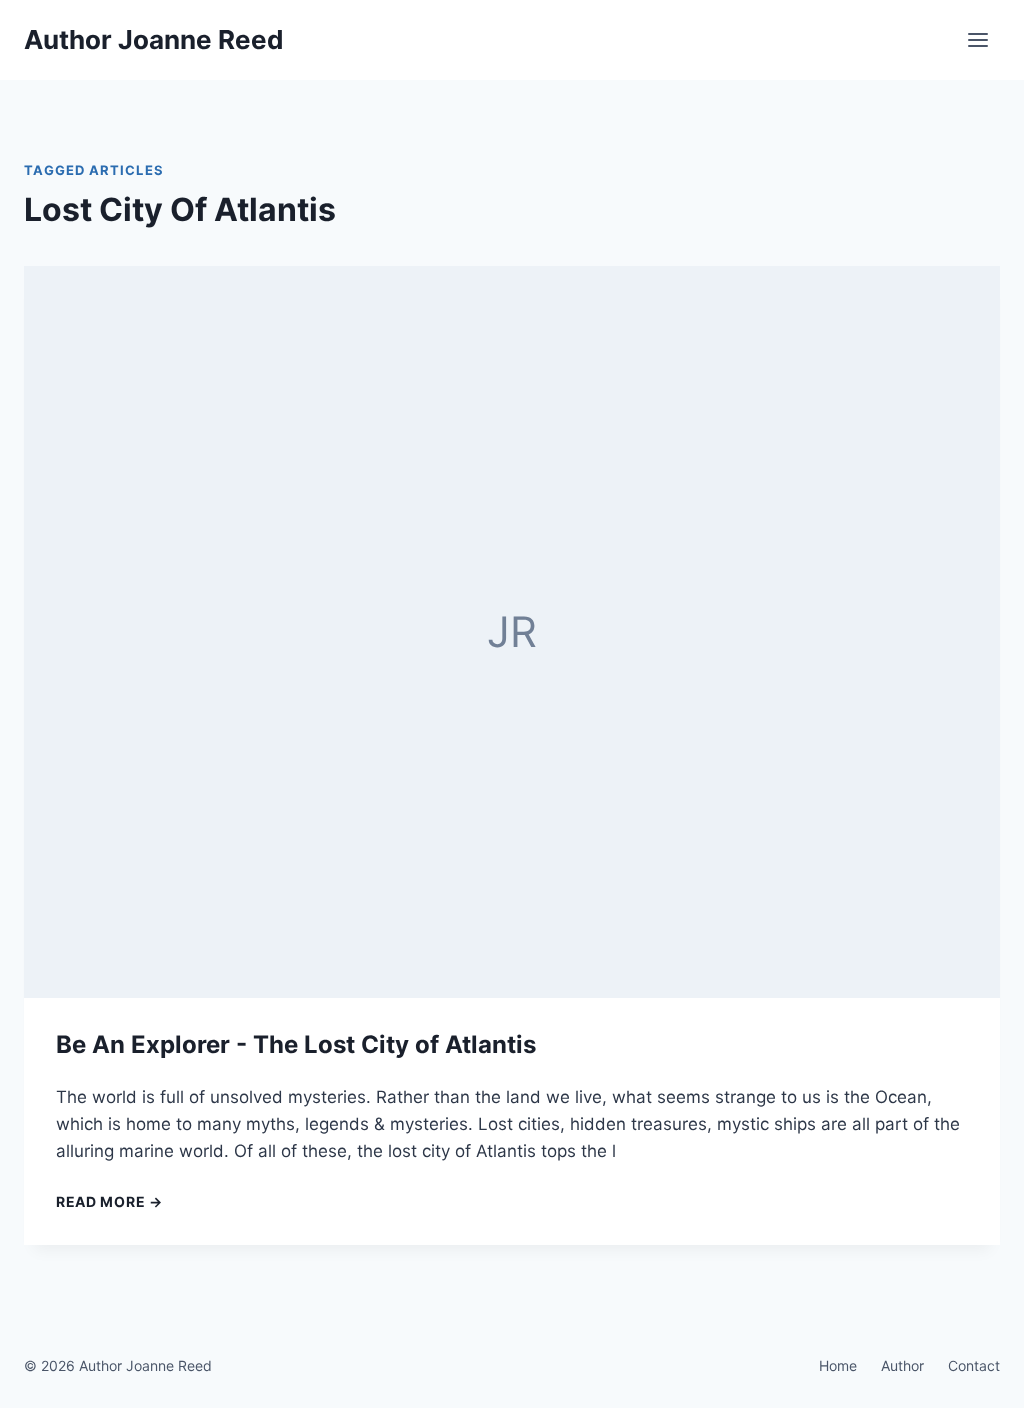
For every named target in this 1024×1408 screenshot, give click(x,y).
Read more (109, 1201)
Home (838, 1365)
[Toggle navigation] (978, 40)
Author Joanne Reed (154, 39)
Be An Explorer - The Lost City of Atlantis (296, 1044)
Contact (974, 1365)
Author (902, 1365)
